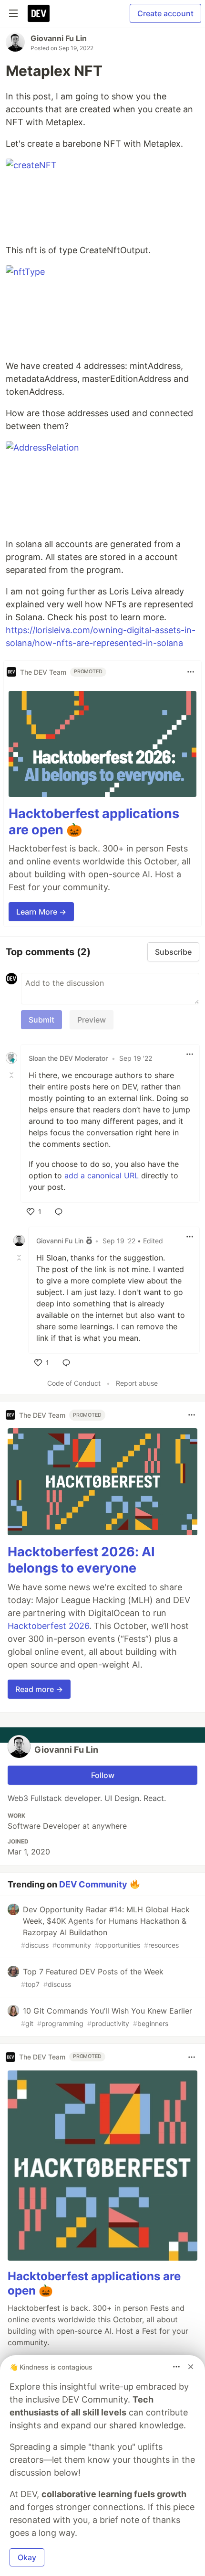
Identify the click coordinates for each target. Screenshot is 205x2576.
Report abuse (137, 1383)
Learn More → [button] (41, 912)
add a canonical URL (102, 1175)
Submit (41, 1020)
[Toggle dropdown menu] (191, 672)
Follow (103, 1775)
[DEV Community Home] (39, 13)
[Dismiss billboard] (191, 2367)
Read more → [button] (39, 1689)
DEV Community (93, 1884)
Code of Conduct (74, 1383)
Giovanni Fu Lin (59, 38)
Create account (165, 13)
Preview (92, 1020)
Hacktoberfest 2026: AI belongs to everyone (81, 1560)
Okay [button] (27, 2557)
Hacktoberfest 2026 (48, 1626)
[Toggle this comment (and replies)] (12, 1075)
